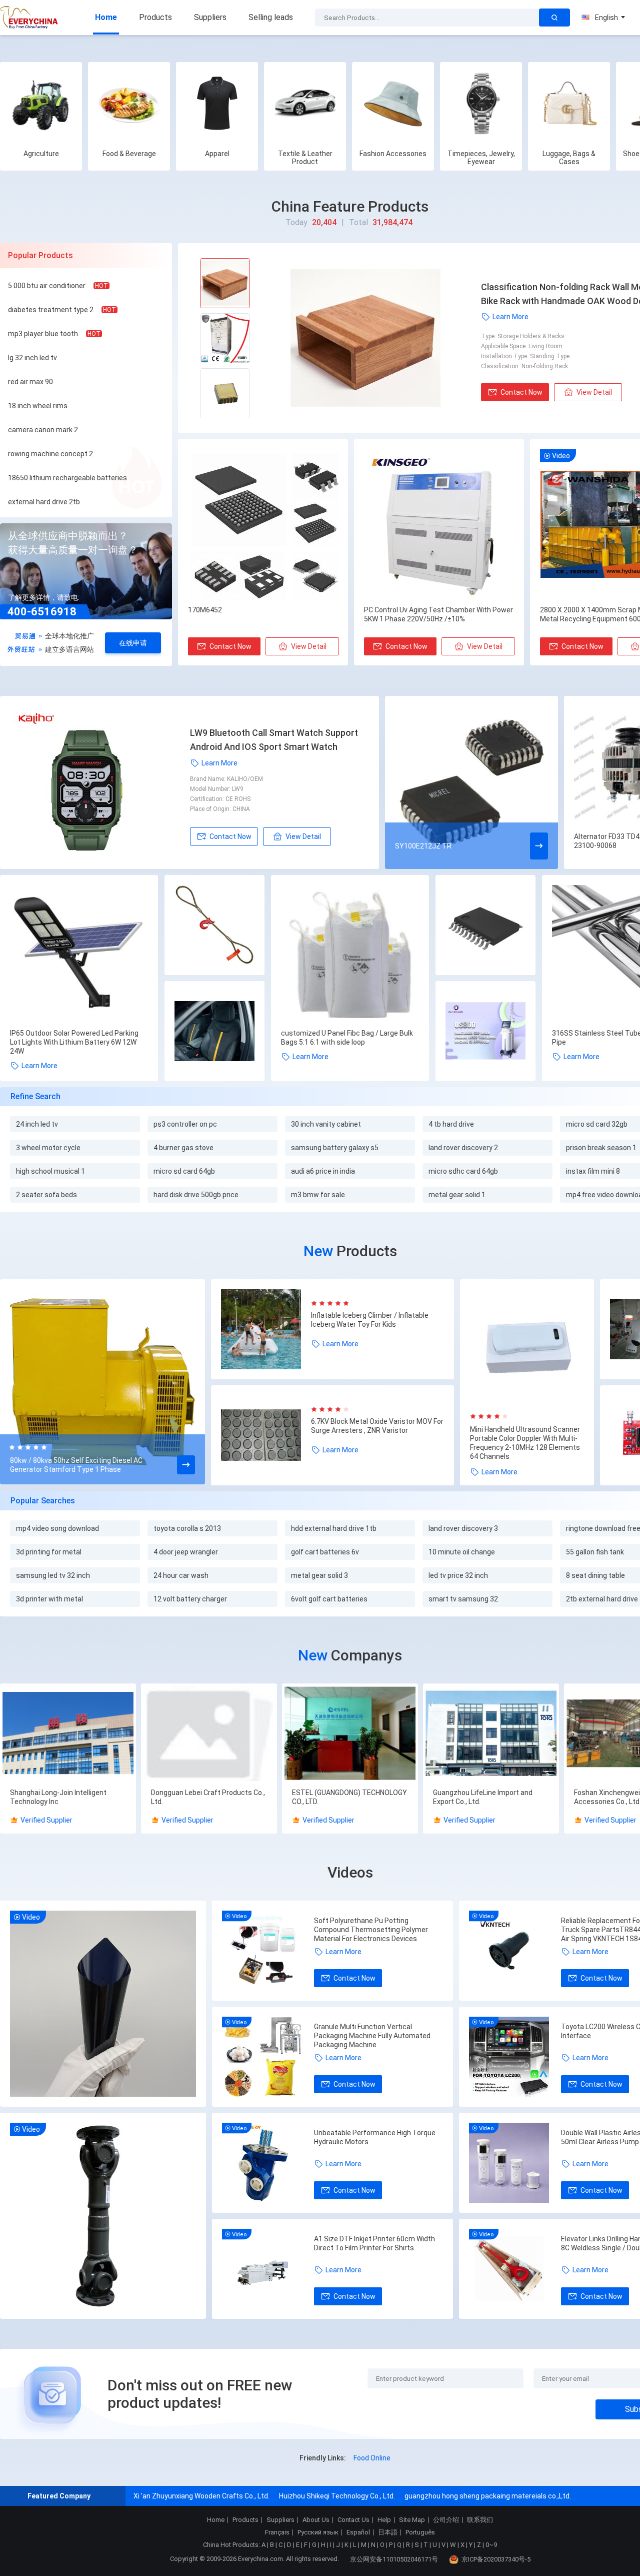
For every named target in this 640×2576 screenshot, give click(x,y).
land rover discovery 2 (463, 1148)
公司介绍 (446, 2520)
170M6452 (205, 610)
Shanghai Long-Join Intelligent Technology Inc (58, 1797)
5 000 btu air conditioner (47, 286)
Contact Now (521, 392)
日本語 (388, 2532)
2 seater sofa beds (46, 1195)
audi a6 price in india (323, 1171)
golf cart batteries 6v (325, 1552)
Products (155, 17)
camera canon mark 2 (43, 430)
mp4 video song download (57, 1528)
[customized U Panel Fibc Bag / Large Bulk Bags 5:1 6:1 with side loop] (350, 954)
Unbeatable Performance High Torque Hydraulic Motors (375, 2137)
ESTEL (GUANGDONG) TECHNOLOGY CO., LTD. (349, 1797)
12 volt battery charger (190, 1599)
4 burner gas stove (183, 1148)
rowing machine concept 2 (50, 454)
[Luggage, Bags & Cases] (569, 103)
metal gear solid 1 (457, 1195)
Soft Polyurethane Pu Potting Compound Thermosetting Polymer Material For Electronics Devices (371, 1930)
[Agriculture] (41, 103)
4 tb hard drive (451, 1124)
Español (358, 2532)
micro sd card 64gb (184, 1171)
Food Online (372, 2458)
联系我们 (480, 2520)
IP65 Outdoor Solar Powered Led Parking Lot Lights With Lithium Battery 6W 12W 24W (74, 1042)
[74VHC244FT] (485, 926)
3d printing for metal (49, 1552)
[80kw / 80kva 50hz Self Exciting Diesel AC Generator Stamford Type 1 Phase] (102, 1383)
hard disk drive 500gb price (196, 1195)
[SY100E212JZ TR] (471, 782)
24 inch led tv (37, 1124)
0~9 (491, 2545)
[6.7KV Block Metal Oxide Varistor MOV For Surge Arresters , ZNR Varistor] (266, 1435)
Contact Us (353, 2520)
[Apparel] (217, 103)
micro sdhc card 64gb (463, 1171)
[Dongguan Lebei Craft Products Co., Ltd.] (209, 1734)
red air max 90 (30, 382)
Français (277, 2532)
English (606, 18)
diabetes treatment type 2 (51, 310)
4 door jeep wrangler (186, 1552)
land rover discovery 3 (463, 1528)
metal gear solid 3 (319, 1575)
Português (420, 2532)
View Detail (594, 392)
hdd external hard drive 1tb (334, 1528)
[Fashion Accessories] (393, 103)
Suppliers (210, 17)
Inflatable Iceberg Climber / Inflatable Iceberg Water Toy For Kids (370, 1320)
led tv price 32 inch (458, 1575)
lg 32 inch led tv (32, 358)
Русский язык (318, 2532)
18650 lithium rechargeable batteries (67, 478)
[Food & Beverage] (129, 103)
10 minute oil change (462, 1552)
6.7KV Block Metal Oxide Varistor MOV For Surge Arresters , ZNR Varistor (377, 1426)
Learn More (510, 317)
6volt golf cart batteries (329, 1599)
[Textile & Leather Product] (305, 103)
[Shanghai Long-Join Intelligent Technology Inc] (68, 1734)
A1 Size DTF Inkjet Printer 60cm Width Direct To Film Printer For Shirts (374, 2243)
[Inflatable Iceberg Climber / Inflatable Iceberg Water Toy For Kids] (266, 1329)
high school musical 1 (50, 1171)
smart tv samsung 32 (463, 1599)
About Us (316, 2520)
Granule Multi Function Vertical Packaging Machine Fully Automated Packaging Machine (372, 2036)
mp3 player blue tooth (43, 334)
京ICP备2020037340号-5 (496, 2559)
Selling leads (271, 17)
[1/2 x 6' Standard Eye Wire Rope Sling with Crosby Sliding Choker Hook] (214, 926)
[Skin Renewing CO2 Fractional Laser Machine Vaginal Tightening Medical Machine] (485, 1032)
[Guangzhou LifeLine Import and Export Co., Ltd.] (491, 1734)
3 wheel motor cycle (48, 1148)
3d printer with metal (49, 1599)
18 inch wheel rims (38, 406)
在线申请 (133, 643)
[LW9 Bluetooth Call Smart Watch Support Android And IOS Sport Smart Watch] (100, 782)
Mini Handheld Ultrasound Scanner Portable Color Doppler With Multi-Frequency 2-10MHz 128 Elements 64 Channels (525, 1443)
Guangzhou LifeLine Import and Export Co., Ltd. (483, 1797)
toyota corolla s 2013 (187, 1528)
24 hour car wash (181, 1575)
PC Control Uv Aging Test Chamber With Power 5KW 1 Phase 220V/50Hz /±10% (438, 614)
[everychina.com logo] (30, 18)
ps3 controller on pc (185, 1124)
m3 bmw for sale (318, 1195)
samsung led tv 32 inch (53, 1575)
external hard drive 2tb (44, 502)
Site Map (412, 2520)
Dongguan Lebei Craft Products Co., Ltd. (208, 1797)
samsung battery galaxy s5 (335, 1148)
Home (106, 17)
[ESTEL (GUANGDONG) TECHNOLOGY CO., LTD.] (350, 1734)
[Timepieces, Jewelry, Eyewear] (481, 103)
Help (384, 2520)
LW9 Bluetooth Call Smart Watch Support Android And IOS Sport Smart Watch (274, 740)
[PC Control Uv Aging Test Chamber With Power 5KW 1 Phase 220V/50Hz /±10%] (439, 525)
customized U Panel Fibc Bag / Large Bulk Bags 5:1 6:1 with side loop (347, 1038)
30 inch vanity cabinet (326, 1124)
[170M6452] (263, 525)
